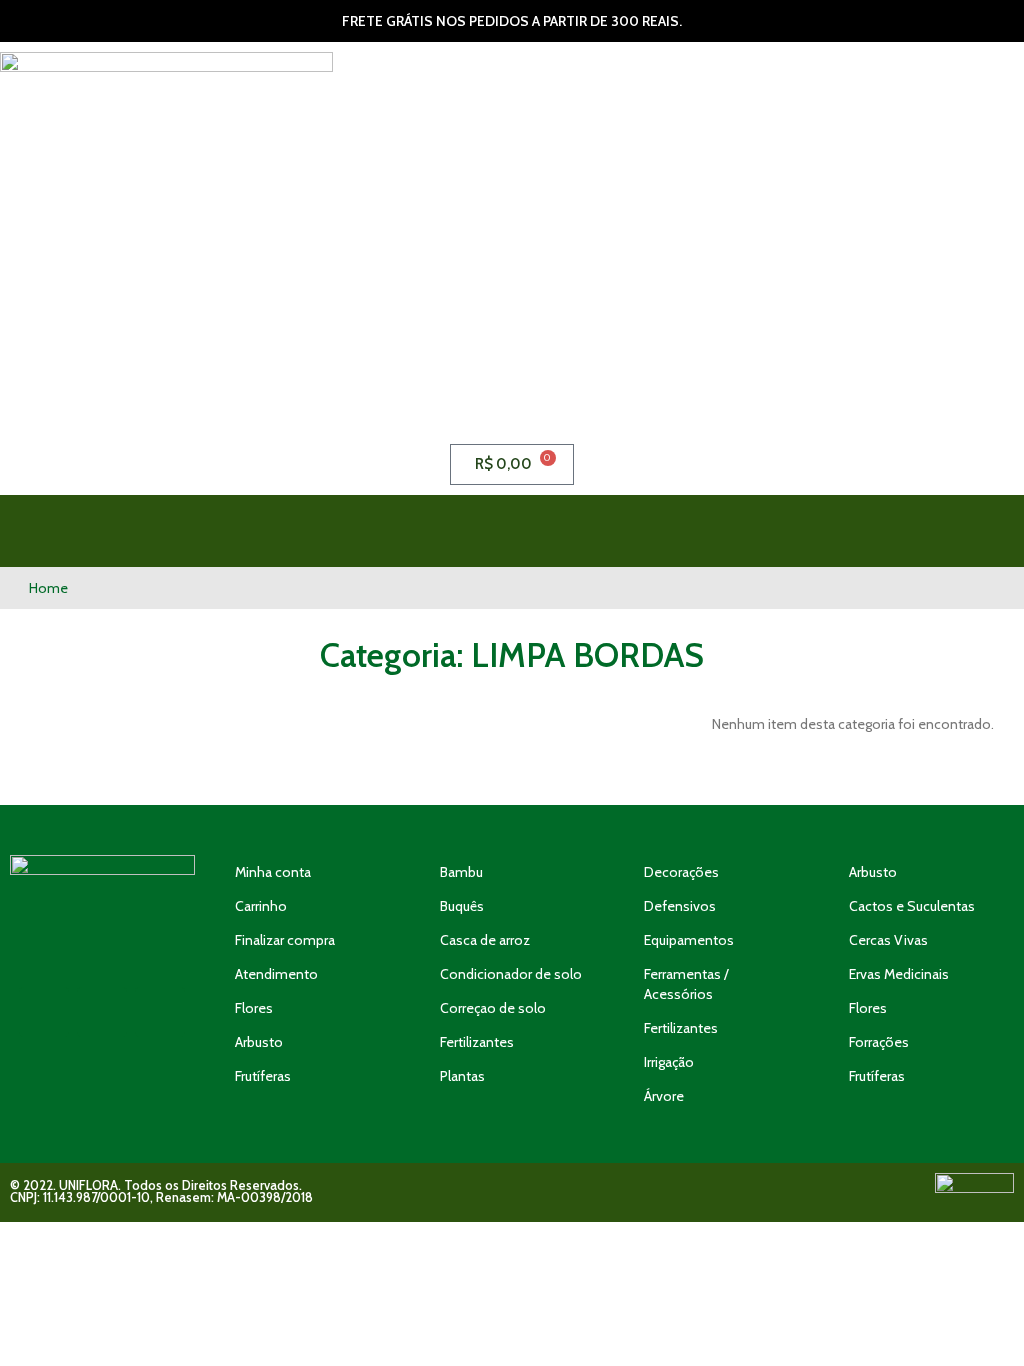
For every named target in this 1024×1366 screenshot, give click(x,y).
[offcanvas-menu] (904, 530)
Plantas (462, 1076)
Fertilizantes (477, 1042)
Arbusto (259, 1042)
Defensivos (680, 906)
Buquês (462, 906)
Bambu (461, 872)
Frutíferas (263, 1076)
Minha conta (273, 872)
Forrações (879, 1042)
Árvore (664, 1096)
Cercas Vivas (888, 940)
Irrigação (669, 1062)
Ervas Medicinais (899, 974)
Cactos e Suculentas (912, 906)
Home (48, 588)
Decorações (681, 872)
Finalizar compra (285, 940)
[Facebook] (160, 1012)
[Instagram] (102, 1012)
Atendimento (276, 974)
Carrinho (261, 906)
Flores (254, 1008)
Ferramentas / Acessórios (686, 984)
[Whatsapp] (44, 1012)
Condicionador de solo (511, 974)
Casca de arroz (485, 940)
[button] (643, 531)
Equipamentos (689, 940)
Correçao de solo (493, 1008)
